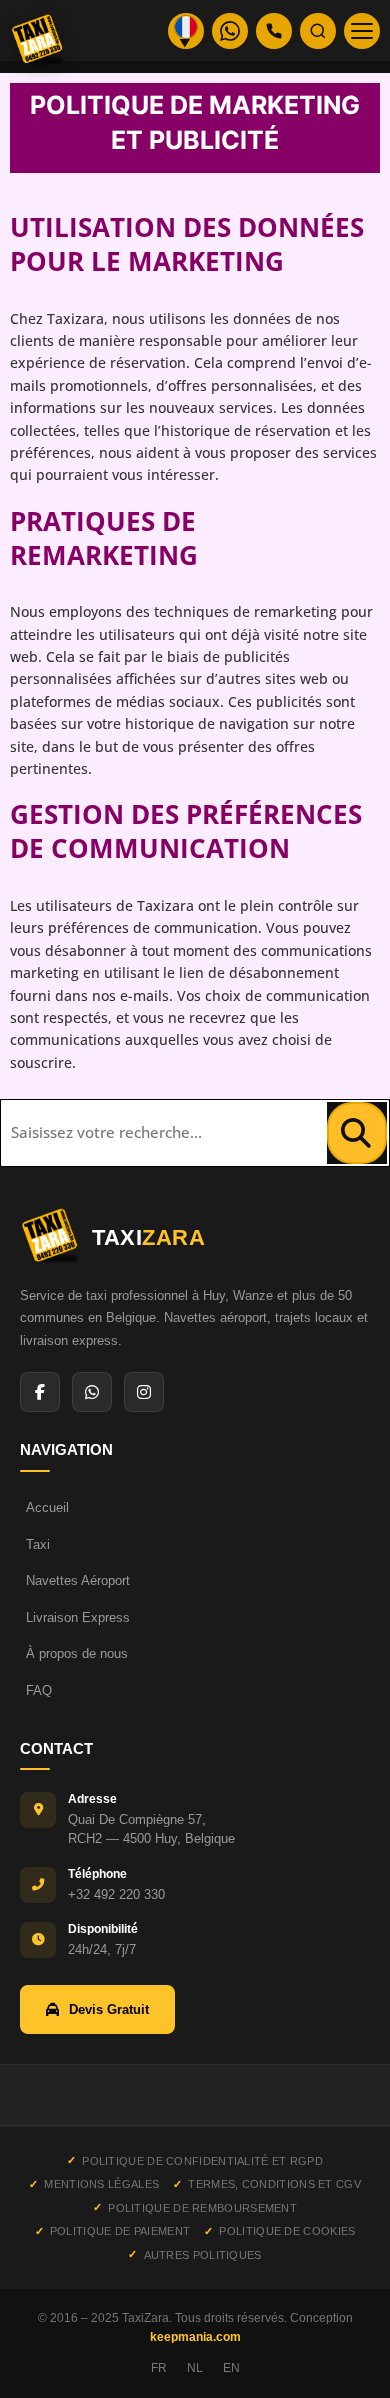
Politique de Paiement (120, 2231)
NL (195, 2368)
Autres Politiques (202, 2255)
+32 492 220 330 (116, 1894)
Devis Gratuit (109, 2009)
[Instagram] (144, 1392)
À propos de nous (77, 1653)
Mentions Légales (101, 2184)
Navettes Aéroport (78, 1580)
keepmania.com (195, 2337)
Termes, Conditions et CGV (274, 2184)
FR (159, 2368)
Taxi (38, 1544)
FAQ (39, 1690)
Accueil (47, 1507)
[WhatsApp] (92, 1392)
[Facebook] (40, 1392)
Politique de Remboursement (202, 2208)
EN (231, 2368)
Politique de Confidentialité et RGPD (202, 2161)
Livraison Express (78, 1617)
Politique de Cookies (287, 2231)
